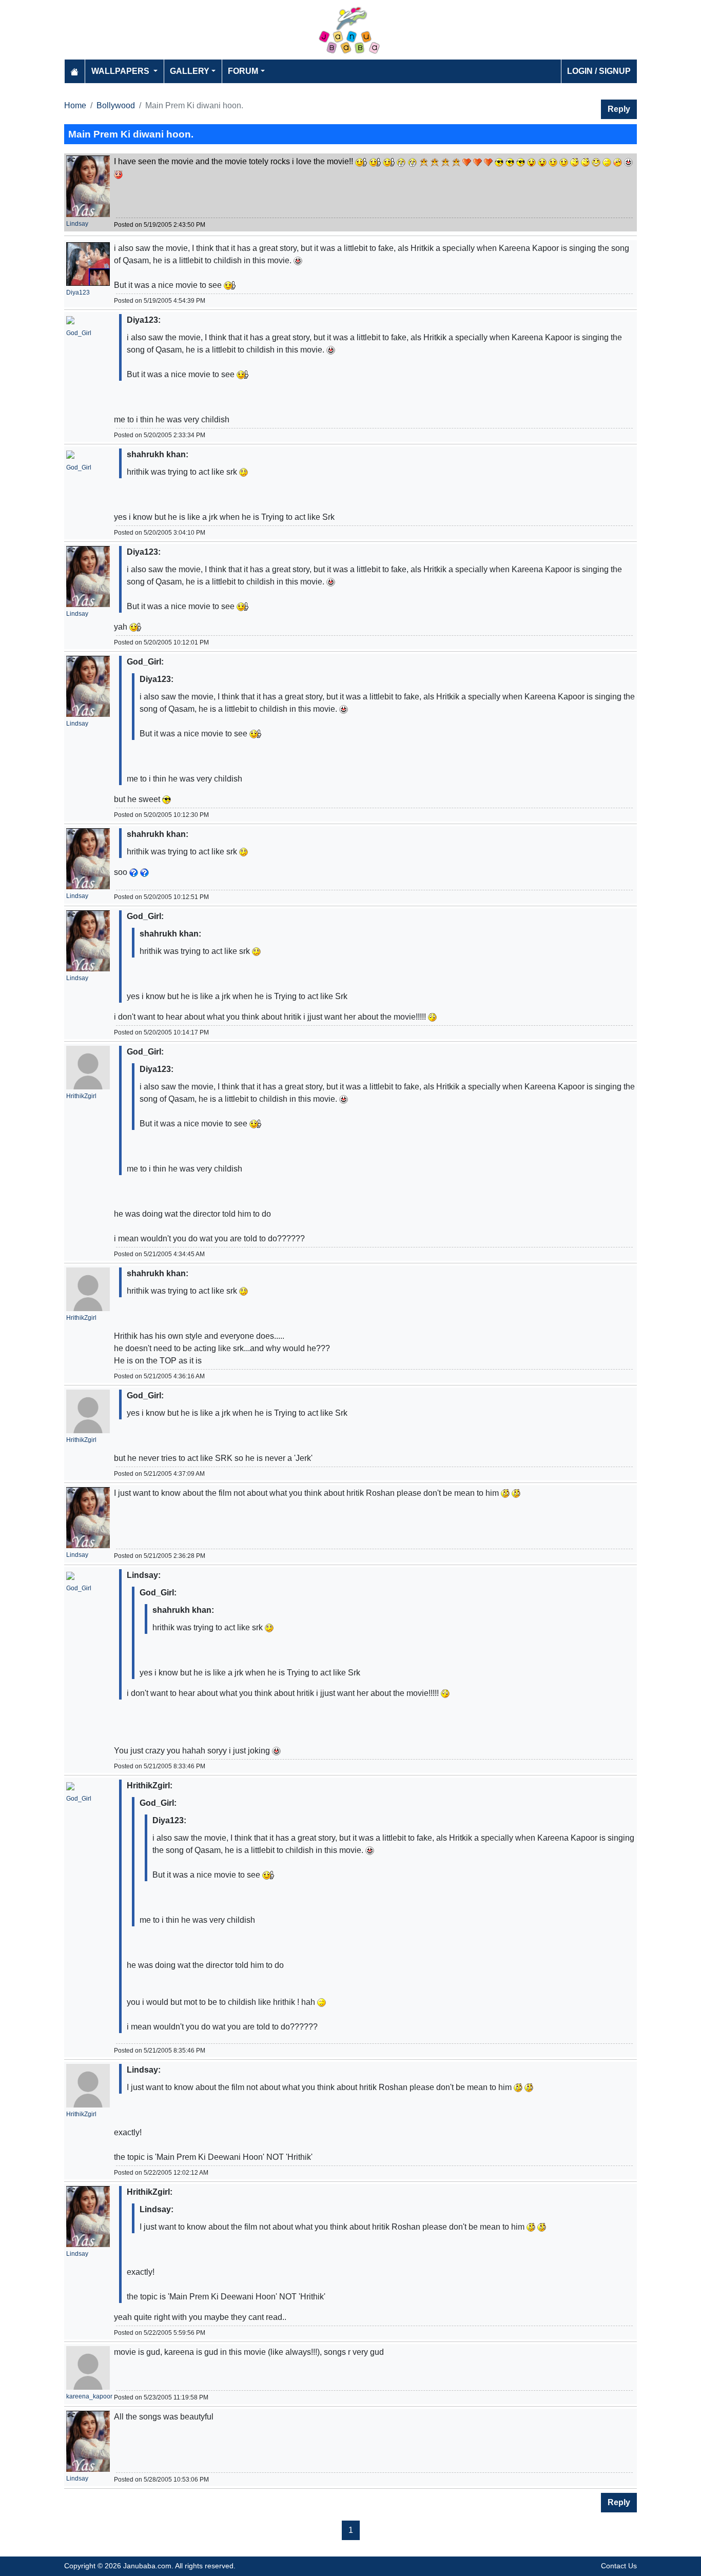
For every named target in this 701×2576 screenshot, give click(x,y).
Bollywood (116, 105)
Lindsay (77, 224)
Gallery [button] (190, 71)
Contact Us (619, 2566)
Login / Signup (599, 71)
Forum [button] (243, 71)
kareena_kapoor (89, 2396)
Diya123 (78, 292)
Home (75, 105)
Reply (619, 109)
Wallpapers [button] (121, 71)
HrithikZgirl (81, 1096)
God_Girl (79, 333)
